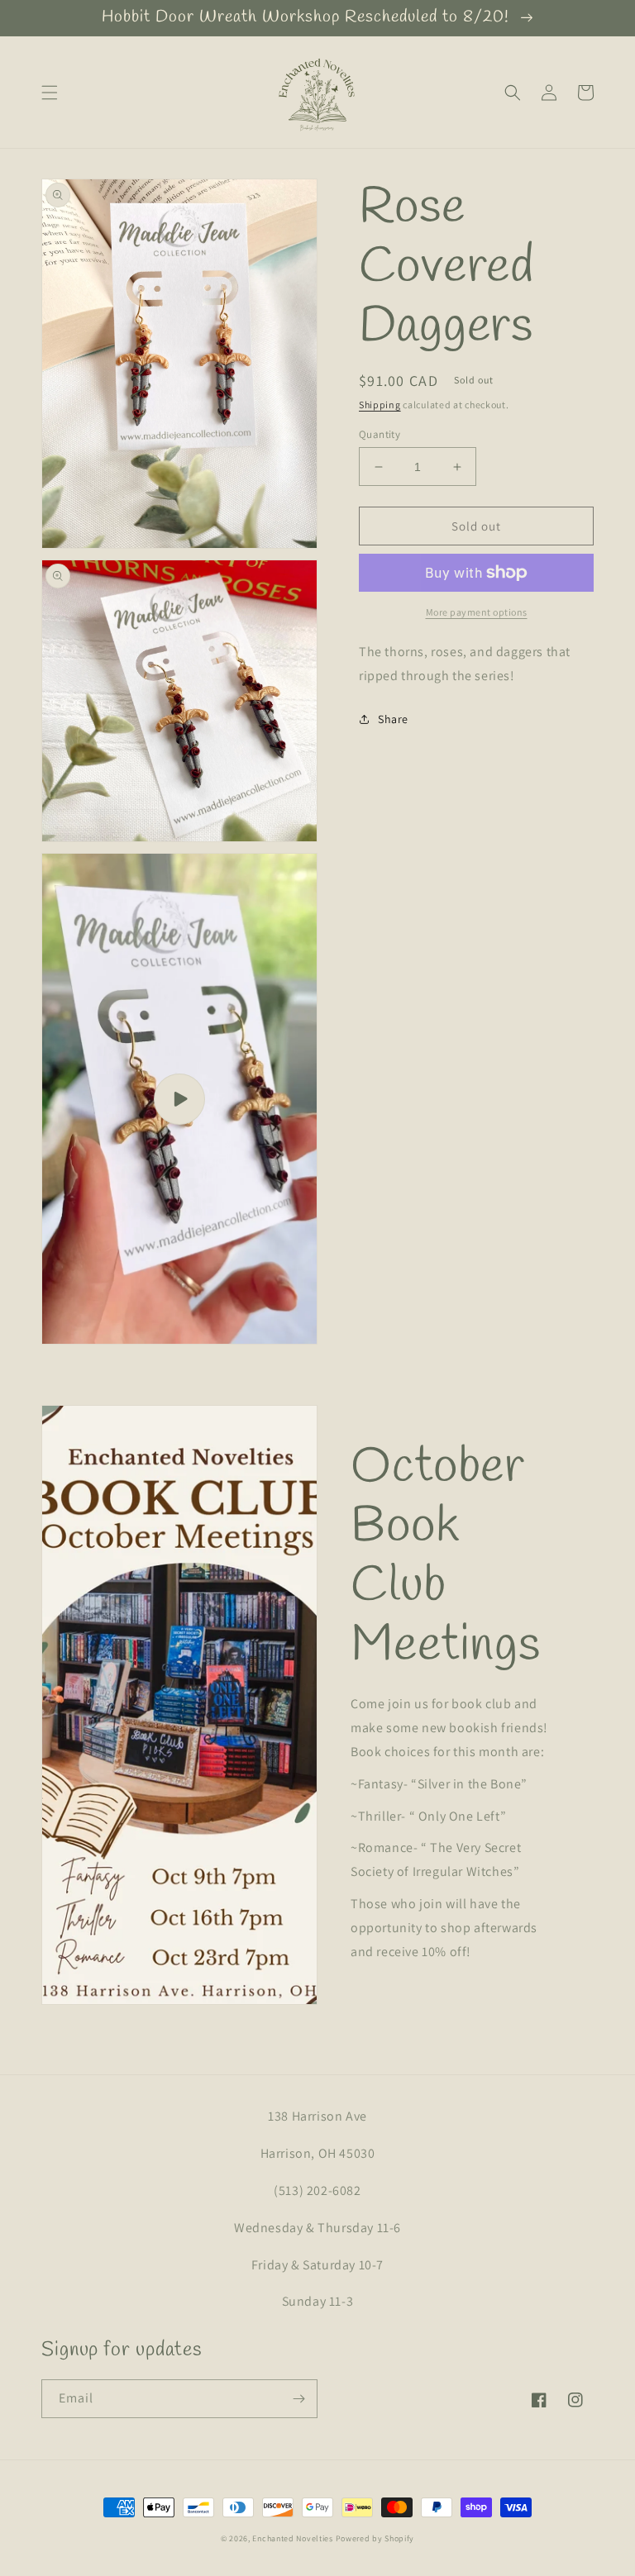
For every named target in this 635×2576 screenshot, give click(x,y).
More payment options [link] (477, 612)
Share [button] (393, 719)
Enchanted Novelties (292, 2538)
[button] (50, 93)
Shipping (380, 405)
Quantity (380, 434)
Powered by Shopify (375, 2538)
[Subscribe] (298, 2399)
